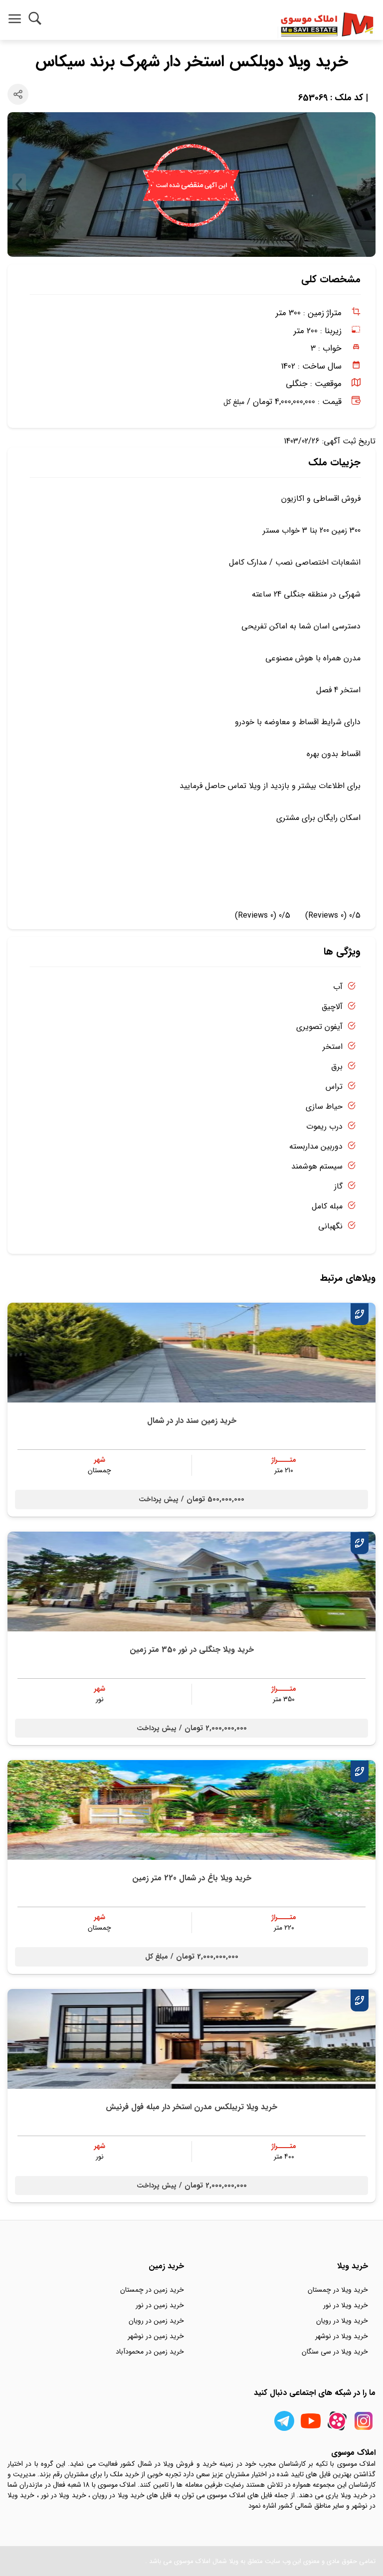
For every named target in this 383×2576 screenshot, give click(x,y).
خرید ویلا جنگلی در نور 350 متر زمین (192, 1650)
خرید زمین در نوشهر (156, 2336)
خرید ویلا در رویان (342, 2321)
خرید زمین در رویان (156, 2321)
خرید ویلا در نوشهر (342, 2336)
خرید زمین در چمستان (152, 2290)
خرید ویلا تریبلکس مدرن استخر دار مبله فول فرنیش (191, 2107)
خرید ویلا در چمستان (338, 2290)
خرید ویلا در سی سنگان (335, 2352)
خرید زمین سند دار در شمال (192, 1421)
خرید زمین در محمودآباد (150, 2352)
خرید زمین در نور (160, 2305)
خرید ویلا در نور (346, 2305)
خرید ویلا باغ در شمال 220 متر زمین (192, 1878)
